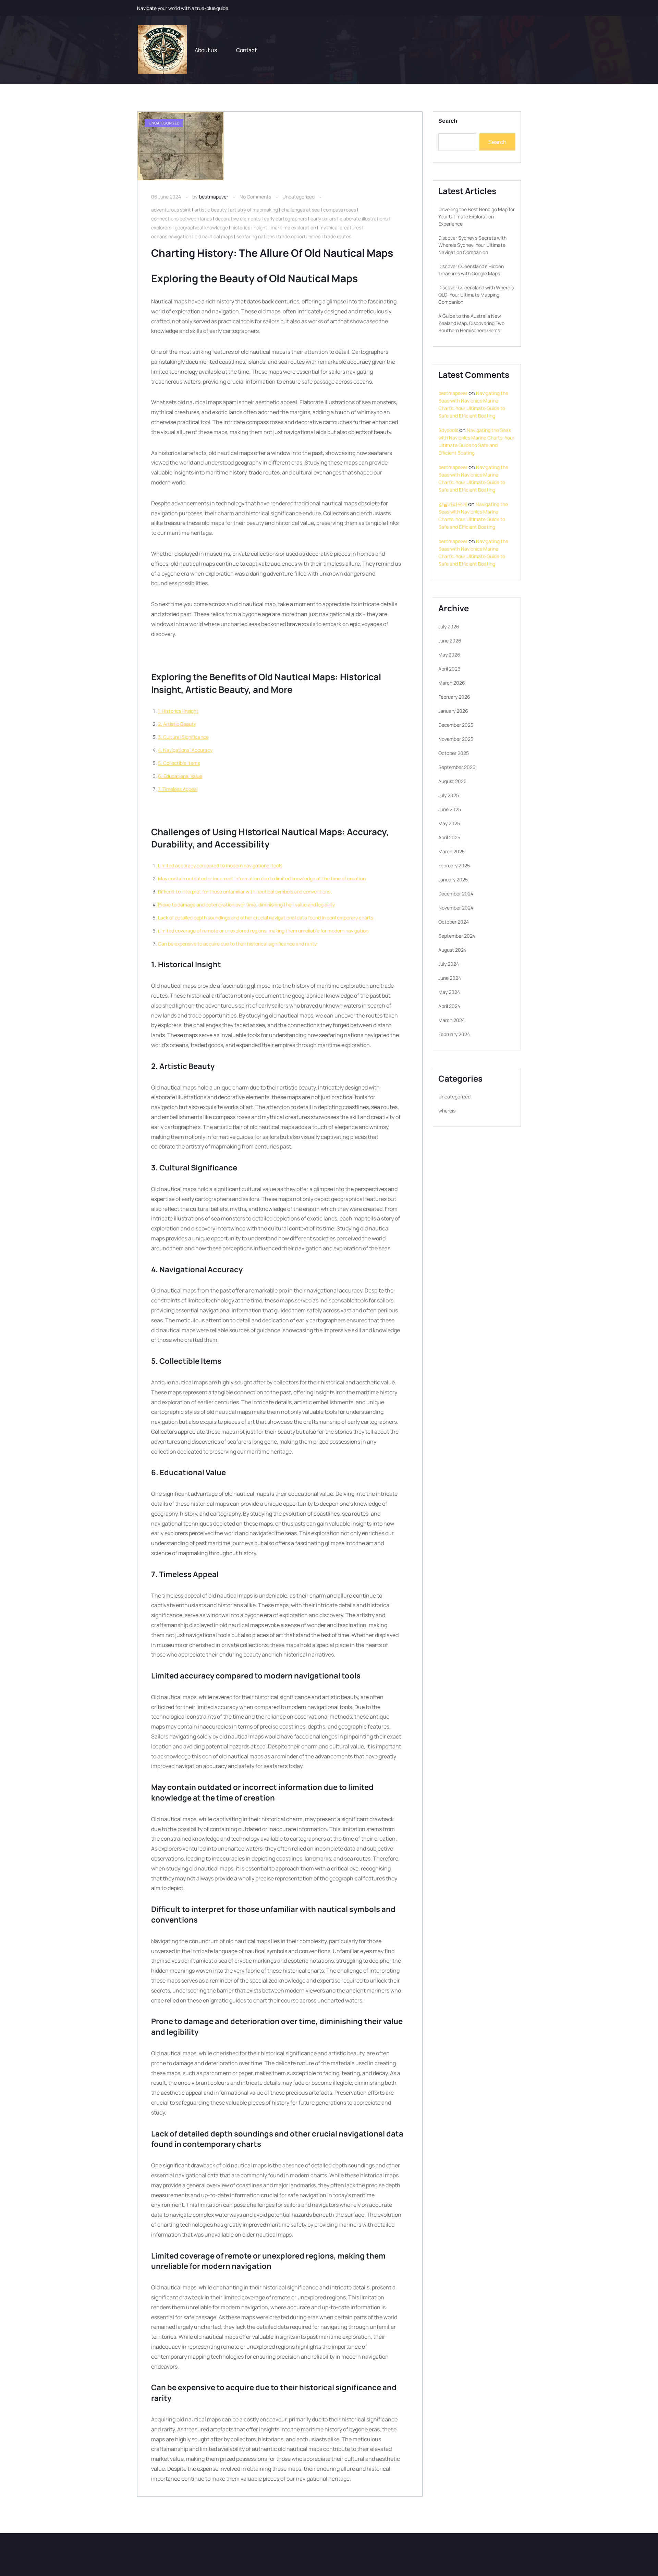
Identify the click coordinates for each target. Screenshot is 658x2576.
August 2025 (452, 781)
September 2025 (457, 767)
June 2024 (450, 978)
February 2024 (454, 1034)
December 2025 (456, 725)
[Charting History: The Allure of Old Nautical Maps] (181, 147)
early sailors (323, 219)
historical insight (249, 227)
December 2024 (456, 894)
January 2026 (453, 711)
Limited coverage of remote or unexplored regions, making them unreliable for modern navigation (263, 931)
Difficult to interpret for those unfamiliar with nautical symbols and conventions (244, 892)
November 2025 (456, 739)
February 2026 (454, 697)
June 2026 (450, 641)
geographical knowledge (201, 227)
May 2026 (449, 655)
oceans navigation (171, 236)
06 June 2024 (166, 197)
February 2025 (454, 865)
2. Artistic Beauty (177, 724)
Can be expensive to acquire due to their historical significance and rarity (237, 944)
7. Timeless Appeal (178, 789)
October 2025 (454, 753)
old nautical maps (214, 236)
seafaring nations (255, 236)
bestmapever (214, 197)
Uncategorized (298, 197)
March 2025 (452, 851)
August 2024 (452, 950)
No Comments (255, 197)
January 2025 (453, 880)
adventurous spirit (171, 210)
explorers (161, 227)
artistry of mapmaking (254, 210)
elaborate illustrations (364, 219)
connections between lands (181, 219)
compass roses (340, 210)
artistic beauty (210, 210)
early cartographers (285, 219)
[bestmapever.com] (162, 50)
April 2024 (449, 1006)
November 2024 (456, 908)
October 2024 (454, 922)
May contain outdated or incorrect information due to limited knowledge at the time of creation (262, 878)
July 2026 (449, 627)
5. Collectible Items (179, 763)
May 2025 (449, 823)
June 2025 (450, 809)
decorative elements (238, 219)
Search (448, 121)
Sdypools (448, 430)
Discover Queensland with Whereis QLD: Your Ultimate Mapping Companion (476, 295)
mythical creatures (340, 227)
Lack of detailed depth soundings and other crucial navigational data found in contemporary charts (266, 918)
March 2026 (452, 683)
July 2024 (449, 964)
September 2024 (457, 936)
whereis (447, 1111)
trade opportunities (299, 236)
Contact (246, 50)
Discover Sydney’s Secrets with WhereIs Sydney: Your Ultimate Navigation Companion (472, 245)
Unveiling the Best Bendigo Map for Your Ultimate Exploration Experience (477, 216)
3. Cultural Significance (183, 737)
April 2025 (449, 837)
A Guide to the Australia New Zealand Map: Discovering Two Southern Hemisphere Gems (471, 323)
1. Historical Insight (178, 711)
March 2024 (452, 1020)
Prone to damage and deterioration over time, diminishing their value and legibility (246, 905)
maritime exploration (293, 227)
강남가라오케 (453, 504)
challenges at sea (301, 210)
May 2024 (449, 992)
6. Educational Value (180, 776)
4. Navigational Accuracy (185, 750)
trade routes (338, 236)
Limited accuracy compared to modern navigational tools (220, 865)
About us (206, 50)
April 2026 (449, 669)
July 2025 (449, 795)
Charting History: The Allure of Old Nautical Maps (272, 253)
